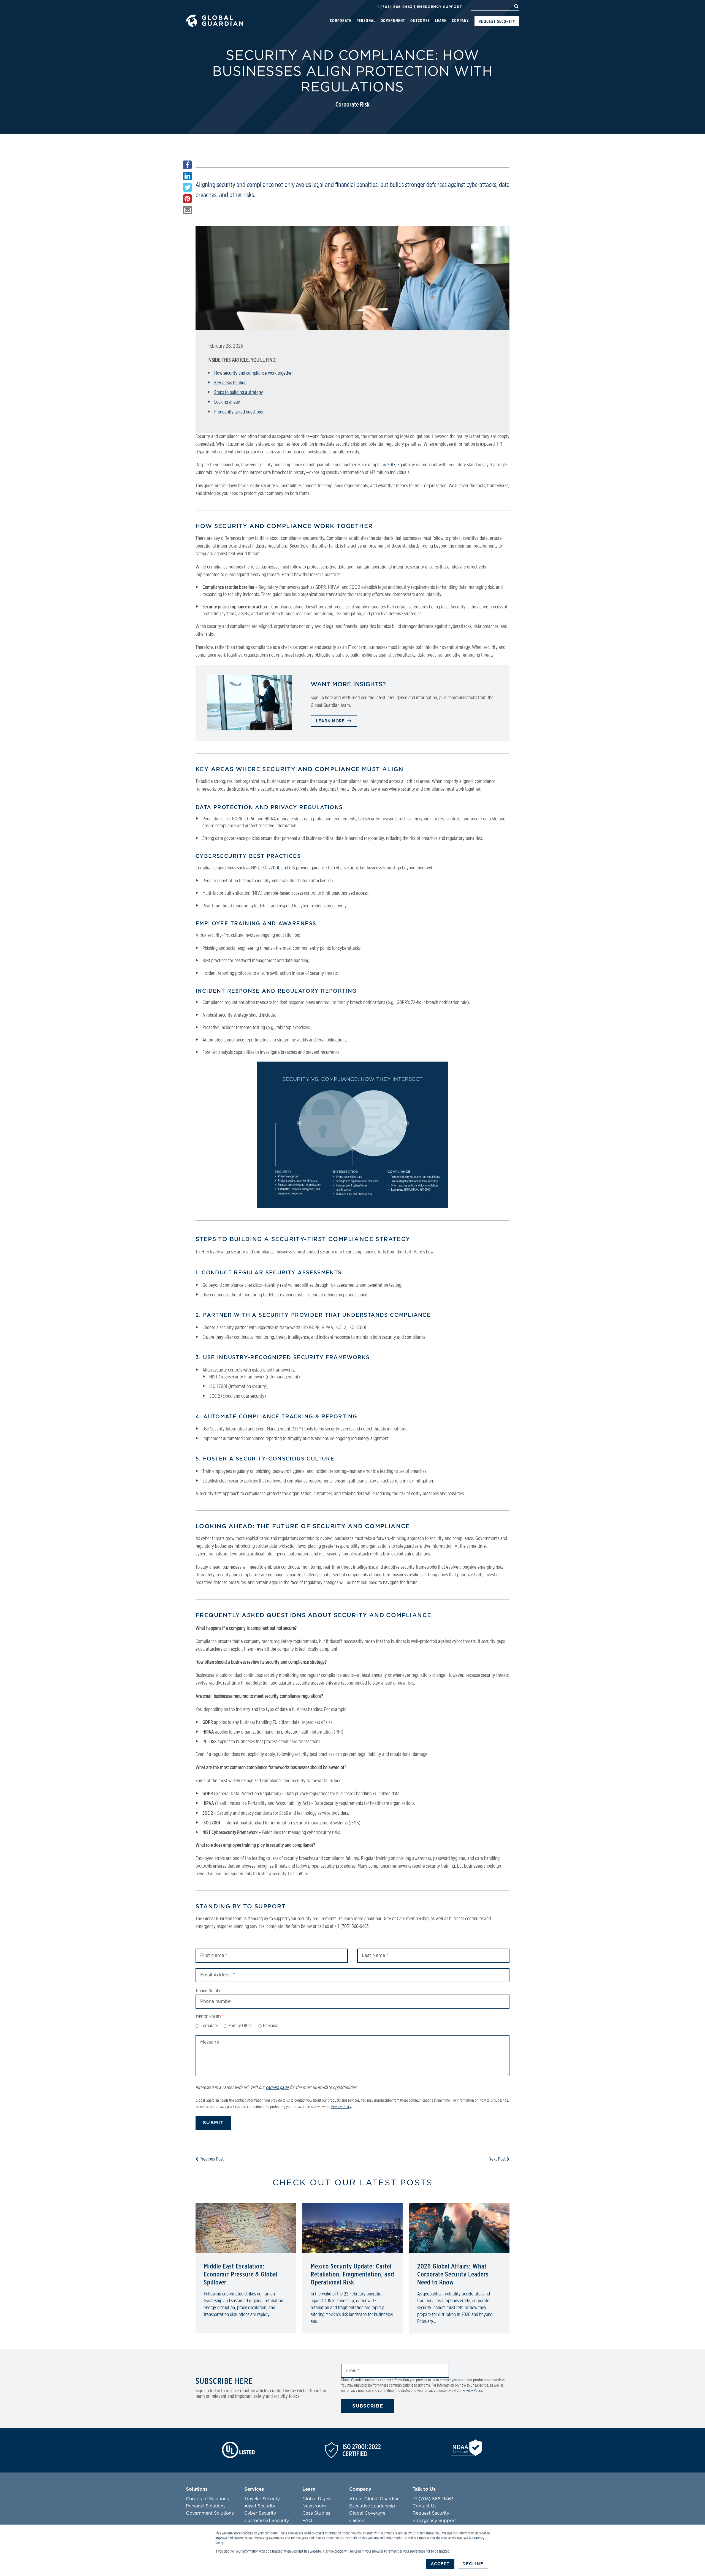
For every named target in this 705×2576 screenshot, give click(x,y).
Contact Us (425, 2506)
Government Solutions (210, 2513)
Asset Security (260, 2506)
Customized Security (267, 2521)
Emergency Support (439, 7)
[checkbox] (352, 2026)
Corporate (341, 21)
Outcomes (420, 21)
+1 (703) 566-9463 (394, 7)
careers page (277, 2088)
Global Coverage (367, 2513)
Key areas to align (230, 383)
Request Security (497, 21)
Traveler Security (262, 2499)
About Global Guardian (374, 2499)
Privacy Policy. (473, 2391)
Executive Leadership (372, 2506)
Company (460, 21)
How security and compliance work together (253, 373)
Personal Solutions (206, 2506)
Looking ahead (227, 402)
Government (393, 21)
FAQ (307, 2521)
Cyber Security (260, 2513)
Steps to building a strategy (239, 393)
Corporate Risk (352, 105)
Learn (441, 21)
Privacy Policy (341, 2107)
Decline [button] (473, 2564)
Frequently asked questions (238, 412)
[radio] (207, 2026)
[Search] (516, 7)
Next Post (498, 2159)
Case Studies (316, 2513)
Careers (357, 2521)
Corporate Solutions (207, 2499)
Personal (366, 21)
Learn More (331, 721)
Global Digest (317, 2499)
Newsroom (314, 2506)
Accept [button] (440, 2564)
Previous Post (211, 2159)
